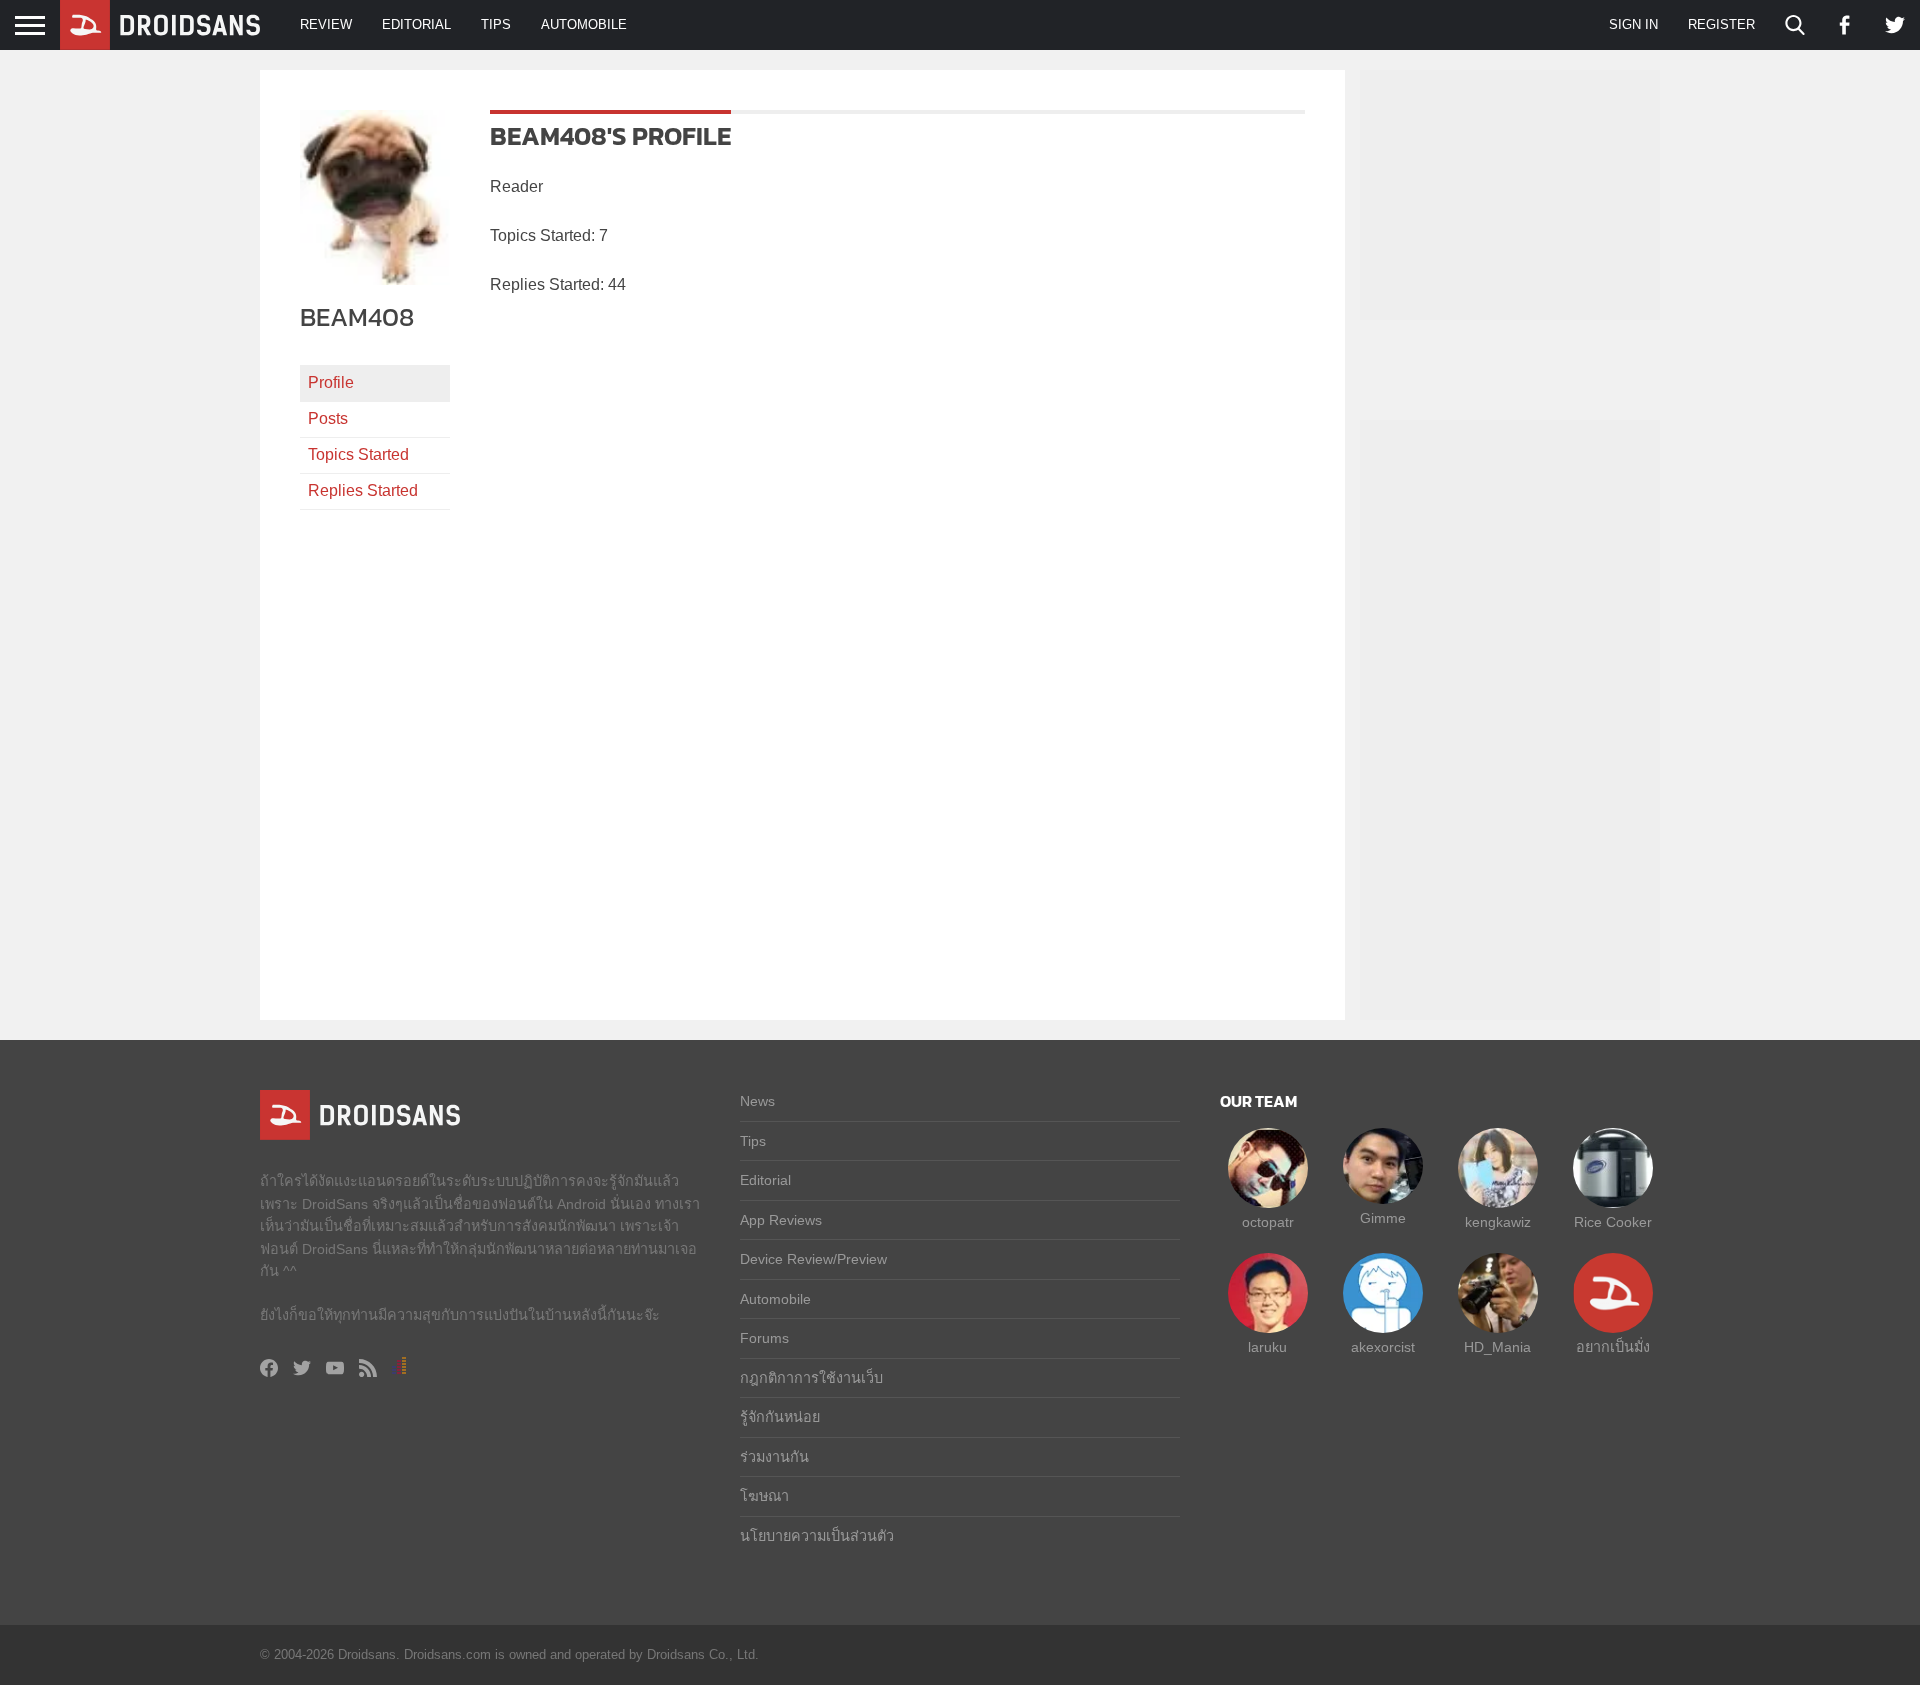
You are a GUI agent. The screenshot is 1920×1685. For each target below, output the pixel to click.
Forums (764, 1338)
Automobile (584, 24)
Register (1721, 24)
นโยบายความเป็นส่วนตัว (817, 1536)
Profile (331, 382)
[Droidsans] (160, 25)
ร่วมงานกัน (774, 1457)
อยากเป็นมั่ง (1613, 1347)
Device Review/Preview (813, 1259)
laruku (1267, 1347)
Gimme (1383, 1218)
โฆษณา (764, 1496)
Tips (496, 24)
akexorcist (1383, 1347)
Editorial (416, 24)
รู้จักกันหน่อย (780, 1417)
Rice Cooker (1613, 1222)
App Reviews (781, 1220)
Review (326, 24)
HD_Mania (1497, 1347)
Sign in (1633, 24)
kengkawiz (1498, 1222)
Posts (328, 418)
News (757, 1101)
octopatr (1268, 1222)
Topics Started (358, 454)
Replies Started (363, 490)
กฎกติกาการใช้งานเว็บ (811, 1378)
